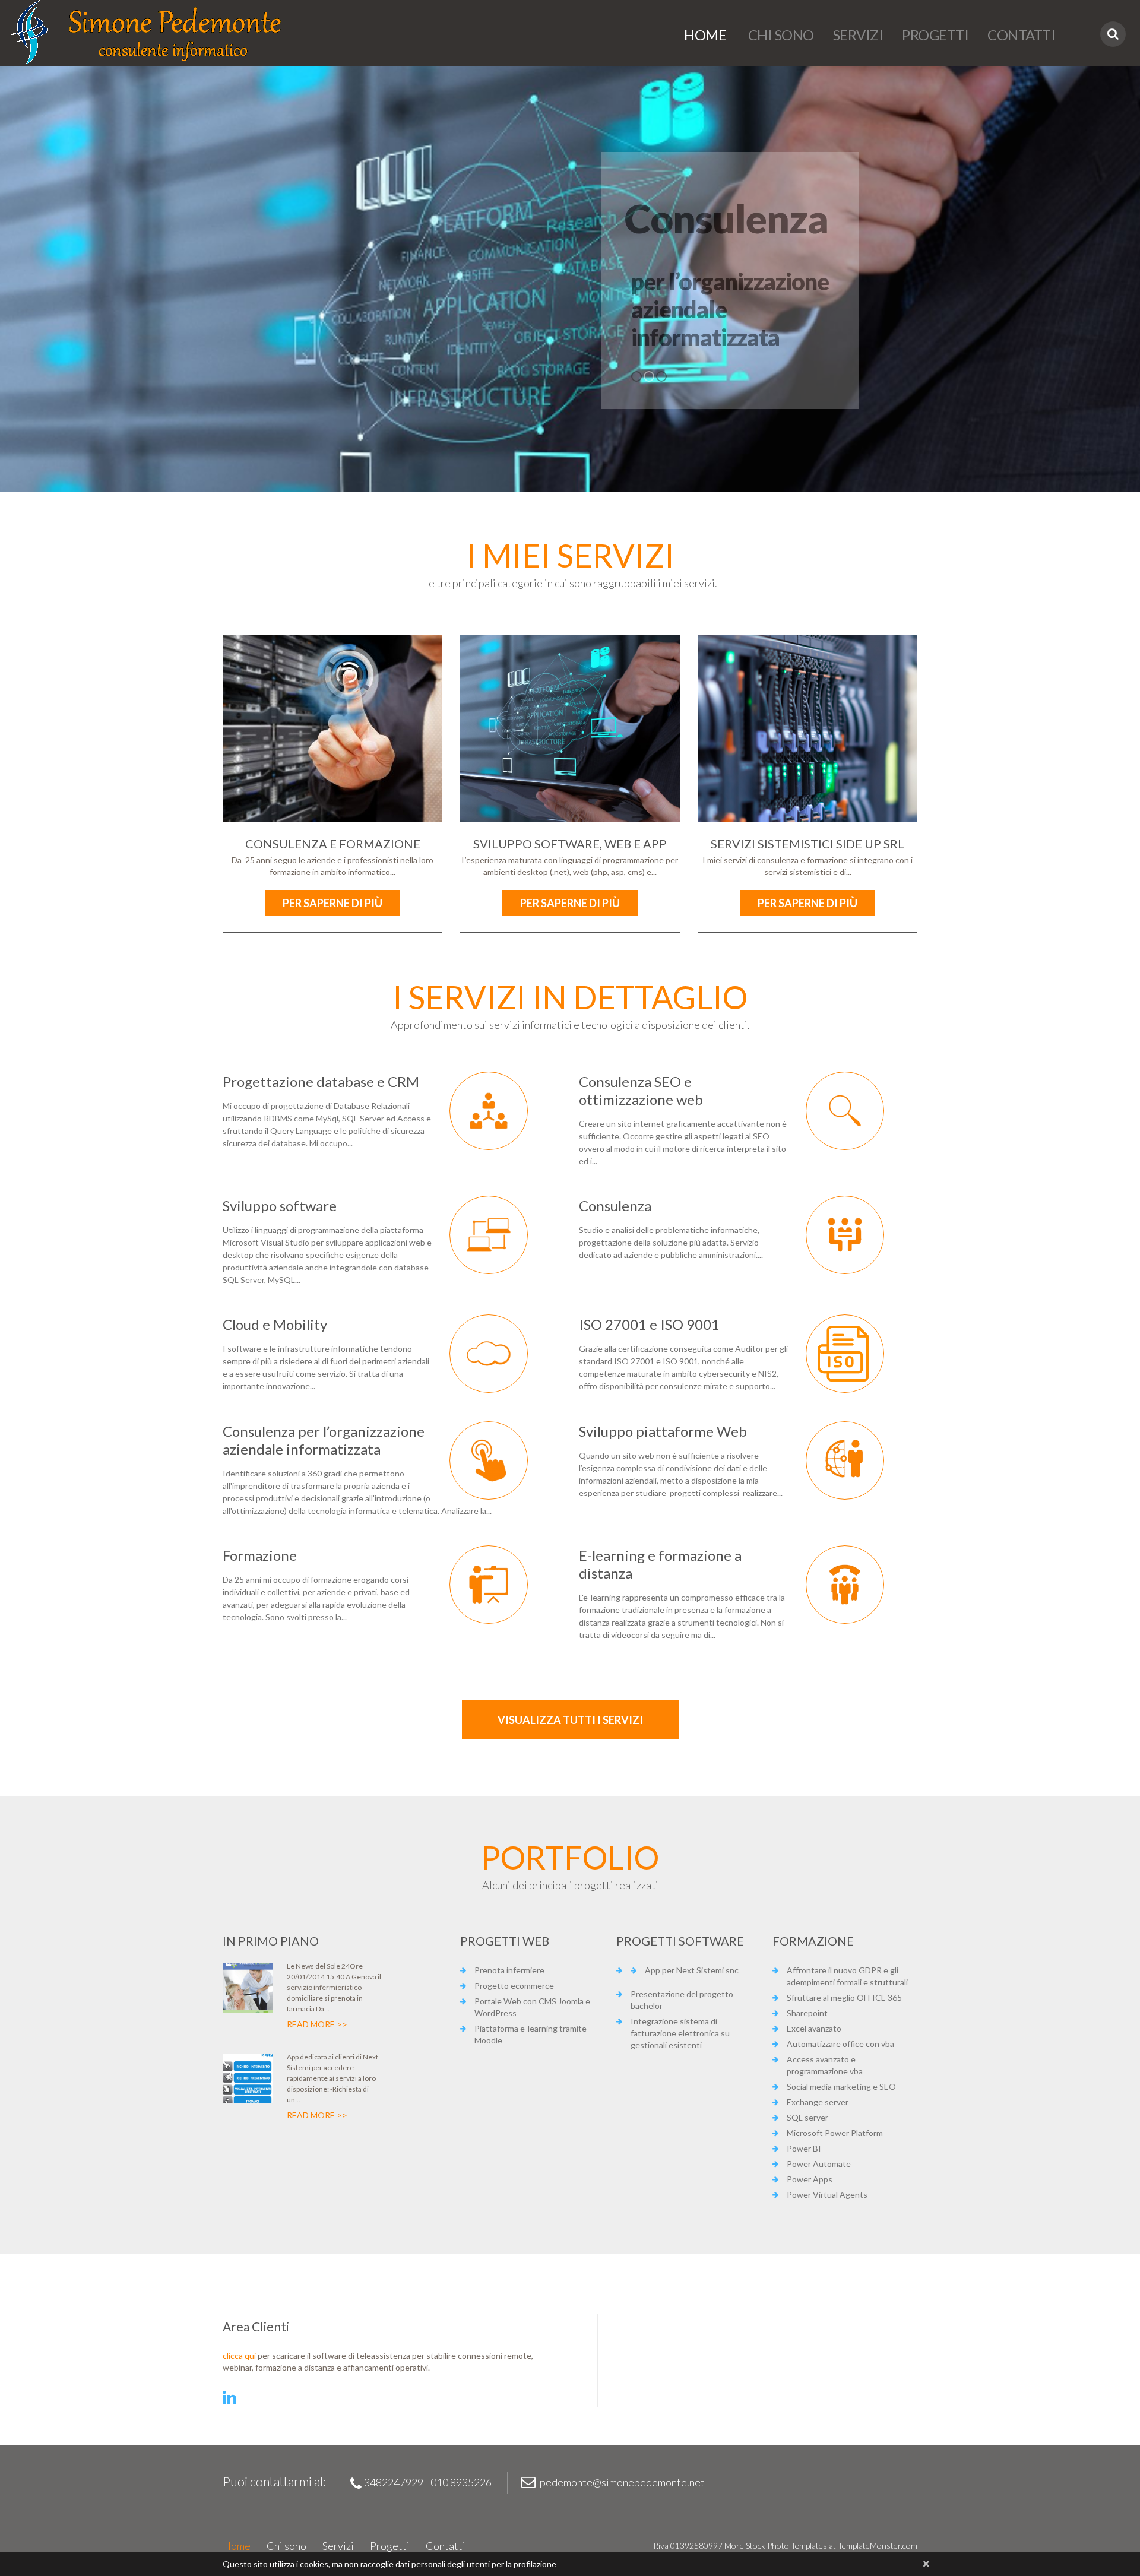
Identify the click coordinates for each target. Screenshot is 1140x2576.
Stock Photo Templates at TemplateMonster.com (832, 2545)
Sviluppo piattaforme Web (663, 1431)
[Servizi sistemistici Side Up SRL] (807, 728)
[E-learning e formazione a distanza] (845, 1585)
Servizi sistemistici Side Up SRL (807, 844)
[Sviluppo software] (489, 1235)
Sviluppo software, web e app (570, 844)
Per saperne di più (332, 903)
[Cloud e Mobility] (489, 1354)
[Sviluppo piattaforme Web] (845, 1460)
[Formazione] (489, 1585)
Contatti (1021, 35)
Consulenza (615, 1205)
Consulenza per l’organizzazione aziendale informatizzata (324, 1440)
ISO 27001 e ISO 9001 (649, 1324)
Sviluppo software (280, 1205)
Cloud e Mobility (275, 1324)
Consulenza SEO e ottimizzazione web (641, 1090)
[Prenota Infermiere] (248, 1988)
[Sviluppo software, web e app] (570, 728)
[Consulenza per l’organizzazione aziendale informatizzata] (489, 1460)
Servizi (858, 35)
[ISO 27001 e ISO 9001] (845, 1354)
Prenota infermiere (509, 1970)
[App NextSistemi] (248, 2078)
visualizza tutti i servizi (570, 1720)
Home (705, 35)
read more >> (317, 2024)
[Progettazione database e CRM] (489, 1111)
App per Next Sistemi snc (692, 1970)
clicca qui (239, 2355)
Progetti (935, 35)
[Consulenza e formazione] (332, 728)
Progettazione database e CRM (321, 1081)
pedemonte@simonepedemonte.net (622, 2482)
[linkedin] (229, 2398)
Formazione (260, 1555)
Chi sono (780, 35)
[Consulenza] (845, 1235)
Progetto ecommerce (514, 1986)
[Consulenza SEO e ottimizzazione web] (845, 1111)
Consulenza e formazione (333, 844)
